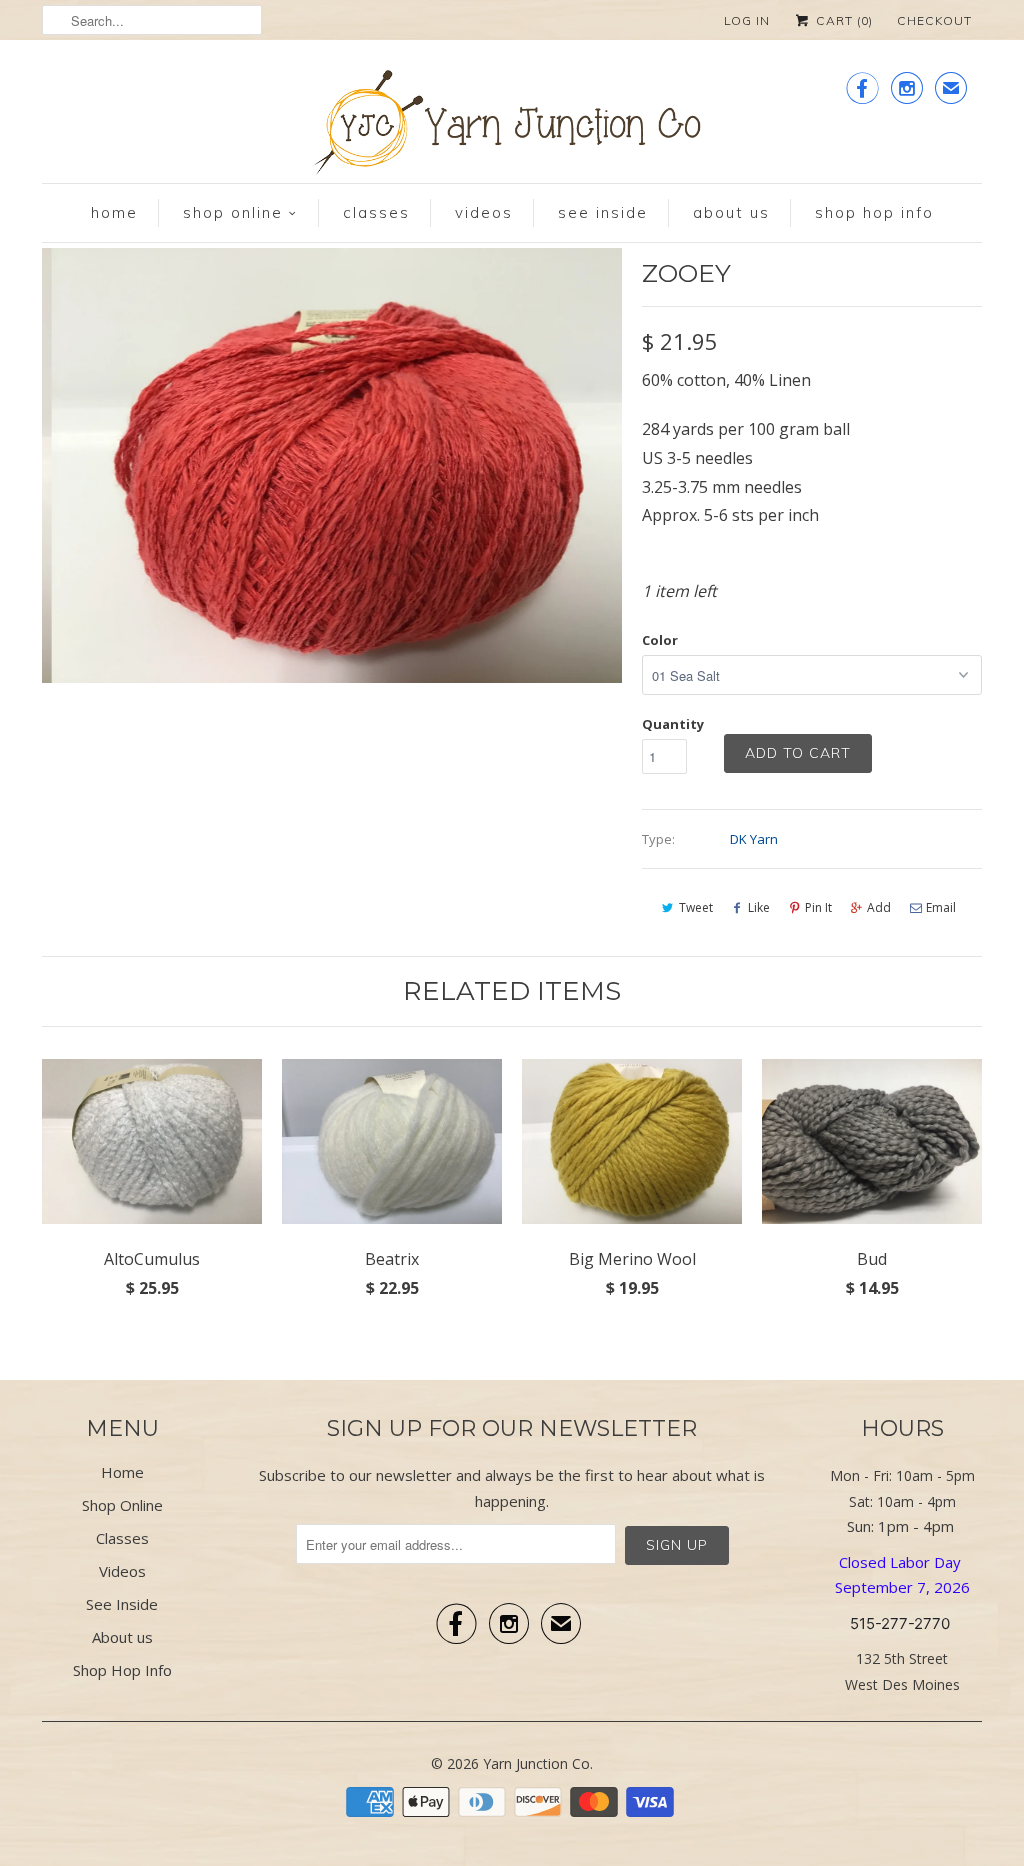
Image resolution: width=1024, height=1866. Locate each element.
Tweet (696, 907)
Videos (484, 212)
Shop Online (233, 212)
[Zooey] (332, 465)
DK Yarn (754, 839)
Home (114, 212)
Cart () (842, 20)
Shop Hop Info (874, 212)
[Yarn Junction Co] (512, 126)
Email (941, 907)
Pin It (818, 907)
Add (879, 907)
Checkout (934, 20)
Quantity (673, 724)
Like (759, 907)
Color (660, 640)
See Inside (603, 212)
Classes (376, 212)
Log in (747, 20)
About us (731, 212)
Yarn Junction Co (536, 1763)
